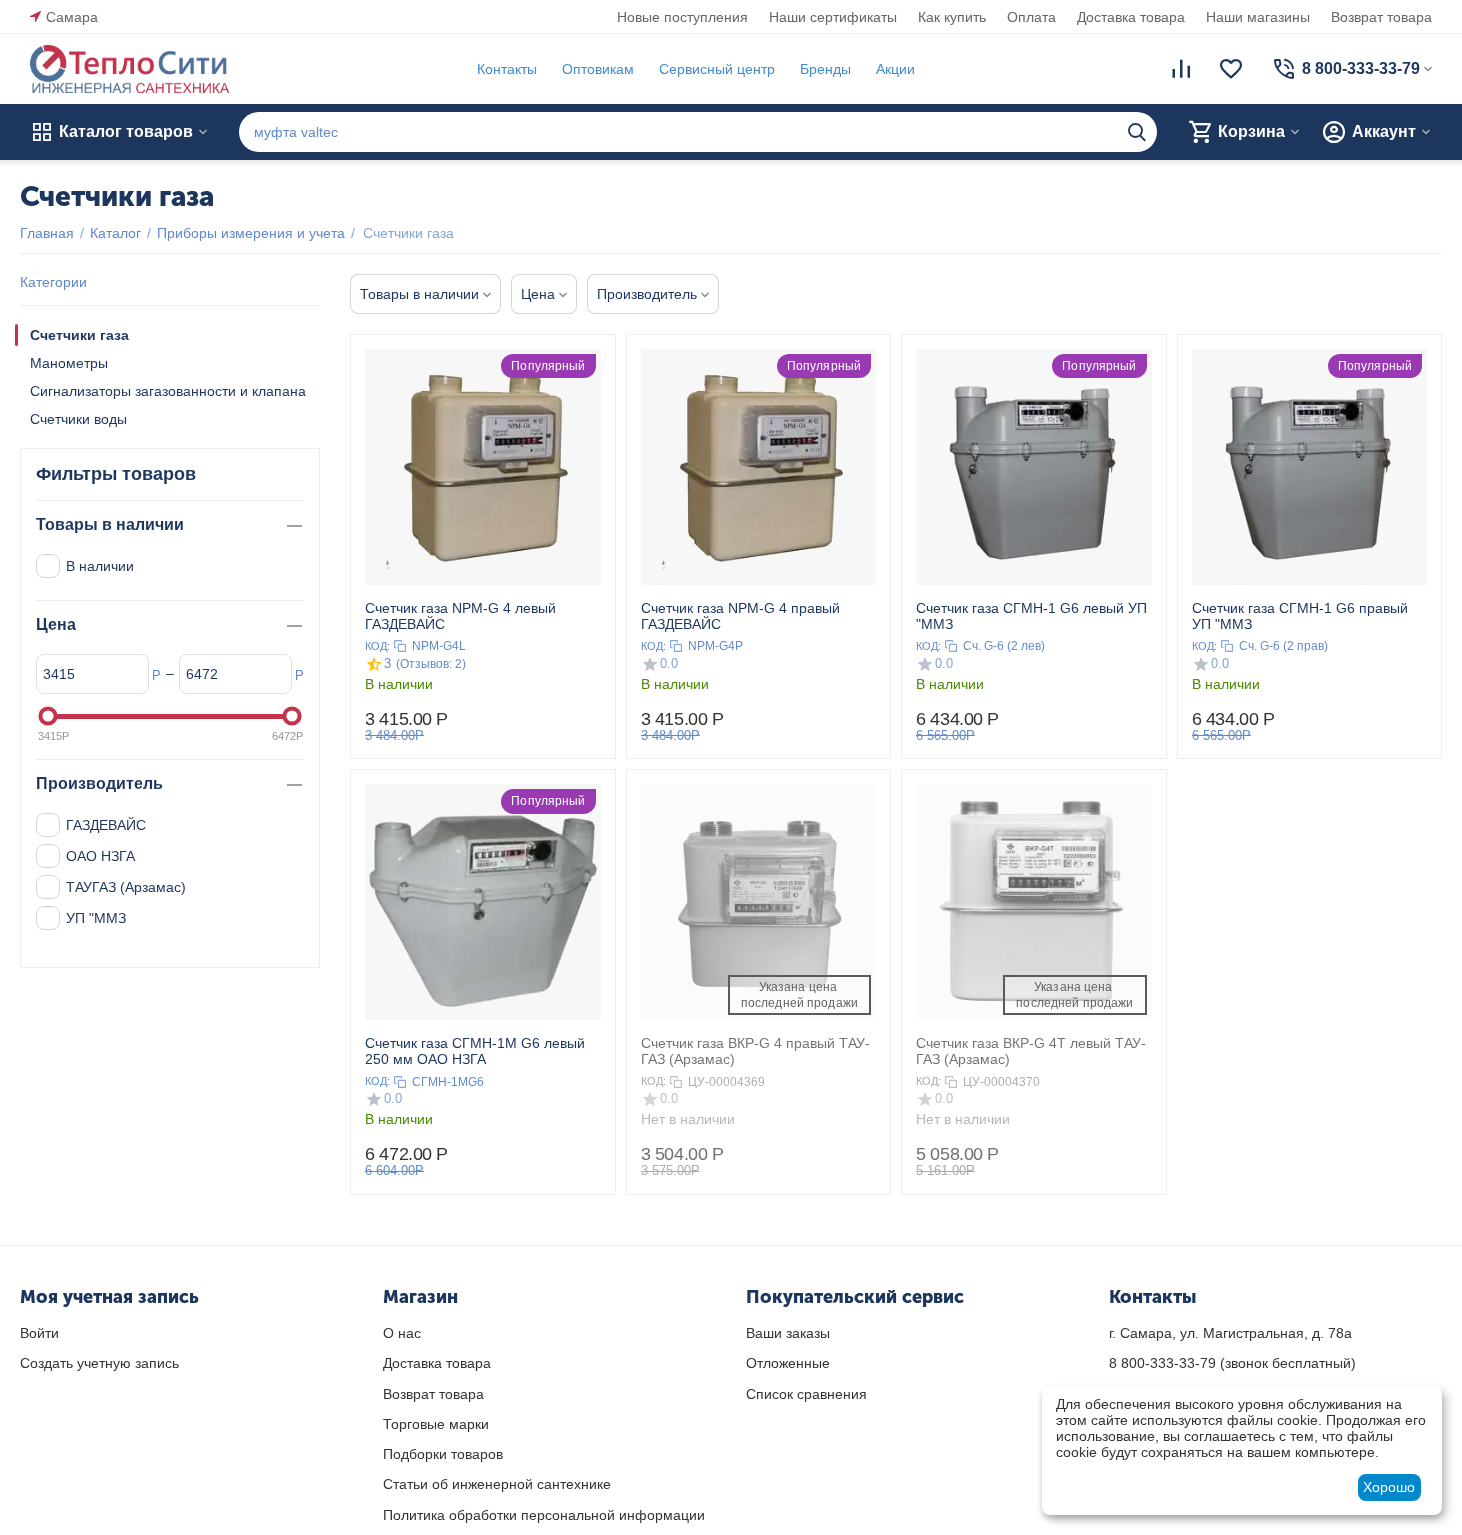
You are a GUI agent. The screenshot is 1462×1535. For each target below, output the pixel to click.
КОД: (377, 646)
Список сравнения (806, 1394)
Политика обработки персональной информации (544, 1515)
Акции (895, 69)
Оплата (1031, 17)
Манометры (69, 363)
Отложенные (788, 1363)
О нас (402, 1333)
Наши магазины (1258, 17)
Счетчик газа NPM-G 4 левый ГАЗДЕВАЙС (460, 616)
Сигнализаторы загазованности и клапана (168, 391)
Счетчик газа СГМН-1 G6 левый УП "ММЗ (1031, 616)
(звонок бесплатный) (1232, 1363)
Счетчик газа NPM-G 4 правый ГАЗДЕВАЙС (740, 616)
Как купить (952, 17)
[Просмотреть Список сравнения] (1181, 69)
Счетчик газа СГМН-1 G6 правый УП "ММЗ (1300, 616)
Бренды (825, 69)
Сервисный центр (717, 69)
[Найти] (1137, 132)
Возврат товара (1381, 17)
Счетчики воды (78, 419)
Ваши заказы (788, 1333)
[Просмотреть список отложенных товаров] (1231, 69)
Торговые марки (436, 1424)
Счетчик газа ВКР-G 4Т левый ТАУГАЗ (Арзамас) (1031, 1051)
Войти (39, 1333)
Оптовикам (598, 69)
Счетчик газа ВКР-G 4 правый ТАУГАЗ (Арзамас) (755, 1051)
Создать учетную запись (99, 1363)
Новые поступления (682, 17)
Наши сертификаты (833, 17)
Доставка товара (1131, 17)
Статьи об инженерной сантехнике (497, 1484)
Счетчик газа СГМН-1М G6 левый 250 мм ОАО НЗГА (475, 1051)
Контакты (507, 69)
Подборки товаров (443, 1454)
